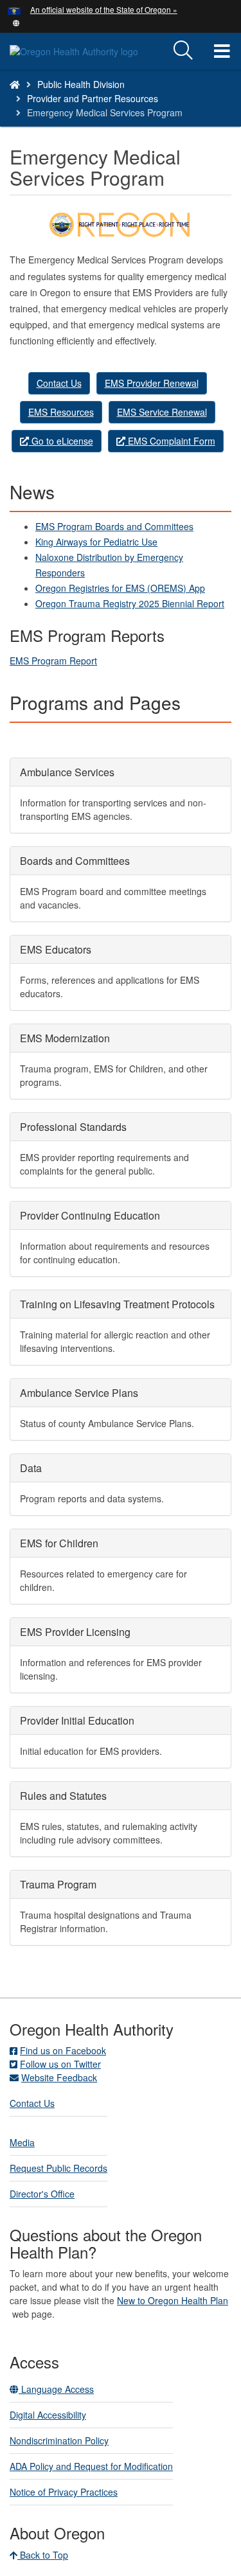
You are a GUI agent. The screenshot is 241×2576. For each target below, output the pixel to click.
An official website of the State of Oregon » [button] (104, 9)
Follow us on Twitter (60, 2064)
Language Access (56, 2389)
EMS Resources (61, 412)
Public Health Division (81, 84)
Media (22, 2142)
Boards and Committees (75, 861)
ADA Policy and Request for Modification (91, 2466)
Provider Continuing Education (90, 1215)
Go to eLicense (61, 441)
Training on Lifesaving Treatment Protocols (117, 1304)
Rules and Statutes (63, 1796)
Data (31, 1468)
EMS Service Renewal (162, 412)
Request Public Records (58, 2168)
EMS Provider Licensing (75, 1632)
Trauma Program (58, 1884)
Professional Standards (73, 1127)
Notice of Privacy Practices (64, 2492)
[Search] (183, 51)
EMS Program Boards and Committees (114, 526)
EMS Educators (56, 949)
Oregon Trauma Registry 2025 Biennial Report (130, 603)
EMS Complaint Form (170, 441)
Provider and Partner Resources (93, 98)
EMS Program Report (53, 661)
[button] (16, 22)
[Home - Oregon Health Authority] (15, 84)
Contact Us (59, 383)
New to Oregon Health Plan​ (173, 2300)
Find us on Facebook (63, 2050)
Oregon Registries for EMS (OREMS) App (120, 588)
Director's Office (42, 2194)
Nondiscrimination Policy (59, 2440)
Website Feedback (59, 2077)
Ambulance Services (67, 772)
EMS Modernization (65, 1038)
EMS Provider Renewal (152, 383)
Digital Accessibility (48, 2415)
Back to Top (43, 2555)
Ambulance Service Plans (79, 1393)
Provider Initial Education (77, 1720)
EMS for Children (59, 1543)
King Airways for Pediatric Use (96, 542)
